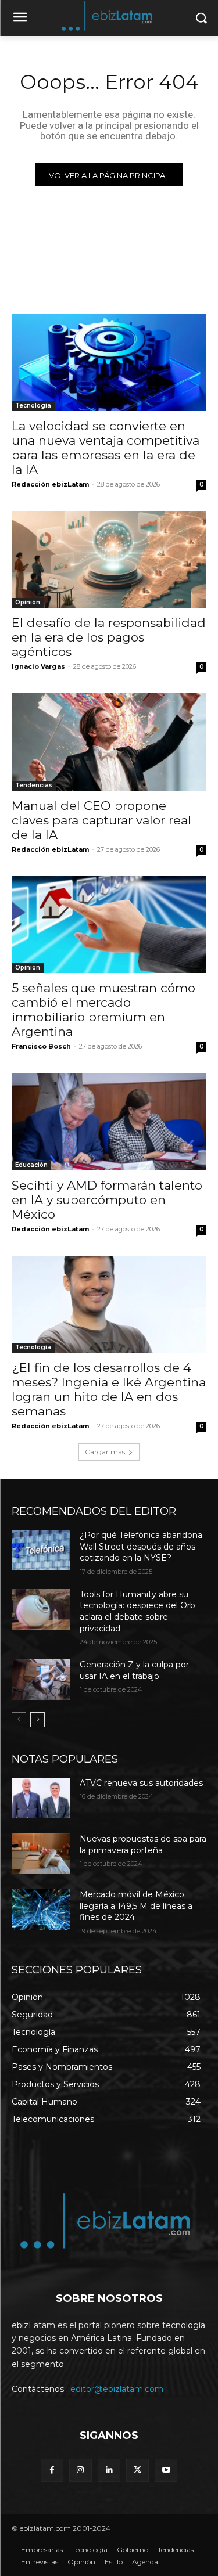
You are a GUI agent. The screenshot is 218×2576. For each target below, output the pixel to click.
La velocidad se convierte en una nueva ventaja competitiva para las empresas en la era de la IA (106, 448)
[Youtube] (166, 2470)
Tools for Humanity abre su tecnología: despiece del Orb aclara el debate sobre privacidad (137, 1611)
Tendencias (34, 785)
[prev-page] (19, 1720)
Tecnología (33, 406)
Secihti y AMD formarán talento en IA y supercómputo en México (107, 1200)
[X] (137, 2470)
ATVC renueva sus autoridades (141, 1783)
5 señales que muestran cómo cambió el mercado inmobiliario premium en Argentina (103, 1010)
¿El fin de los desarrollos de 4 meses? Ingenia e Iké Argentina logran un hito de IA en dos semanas (109, 1389)
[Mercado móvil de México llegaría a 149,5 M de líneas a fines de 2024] (41, 1910)
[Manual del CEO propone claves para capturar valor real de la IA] (109, 742)
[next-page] (37, 1720)
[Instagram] (81, 2470)
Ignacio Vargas (38, 666)
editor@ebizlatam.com (117, 2389)
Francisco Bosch (41, 1046)
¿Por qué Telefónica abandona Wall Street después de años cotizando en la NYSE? (141, 1546)
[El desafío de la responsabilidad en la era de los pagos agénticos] (109, 560)
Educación (31, 1165)
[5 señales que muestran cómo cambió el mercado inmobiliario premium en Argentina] (109, 925)
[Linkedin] (109, 2470)
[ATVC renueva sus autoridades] (41, 1798)
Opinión (28, 602)
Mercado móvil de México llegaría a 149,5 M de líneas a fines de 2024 (136, 1906)
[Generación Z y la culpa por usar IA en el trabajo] (41, 1680)
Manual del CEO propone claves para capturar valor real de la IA (101, 820)
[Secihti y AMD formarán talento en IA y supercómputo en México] (109, 1122)
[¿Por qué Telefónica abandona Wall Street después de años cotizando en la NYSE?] (41, 1550)
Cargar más (105, 1452)
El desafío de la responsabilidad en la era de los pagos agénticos (109, 637)
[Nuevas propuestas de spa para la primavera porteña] (41, 1854)
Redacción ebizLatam (50, 484)
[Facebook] (52, 2470)
